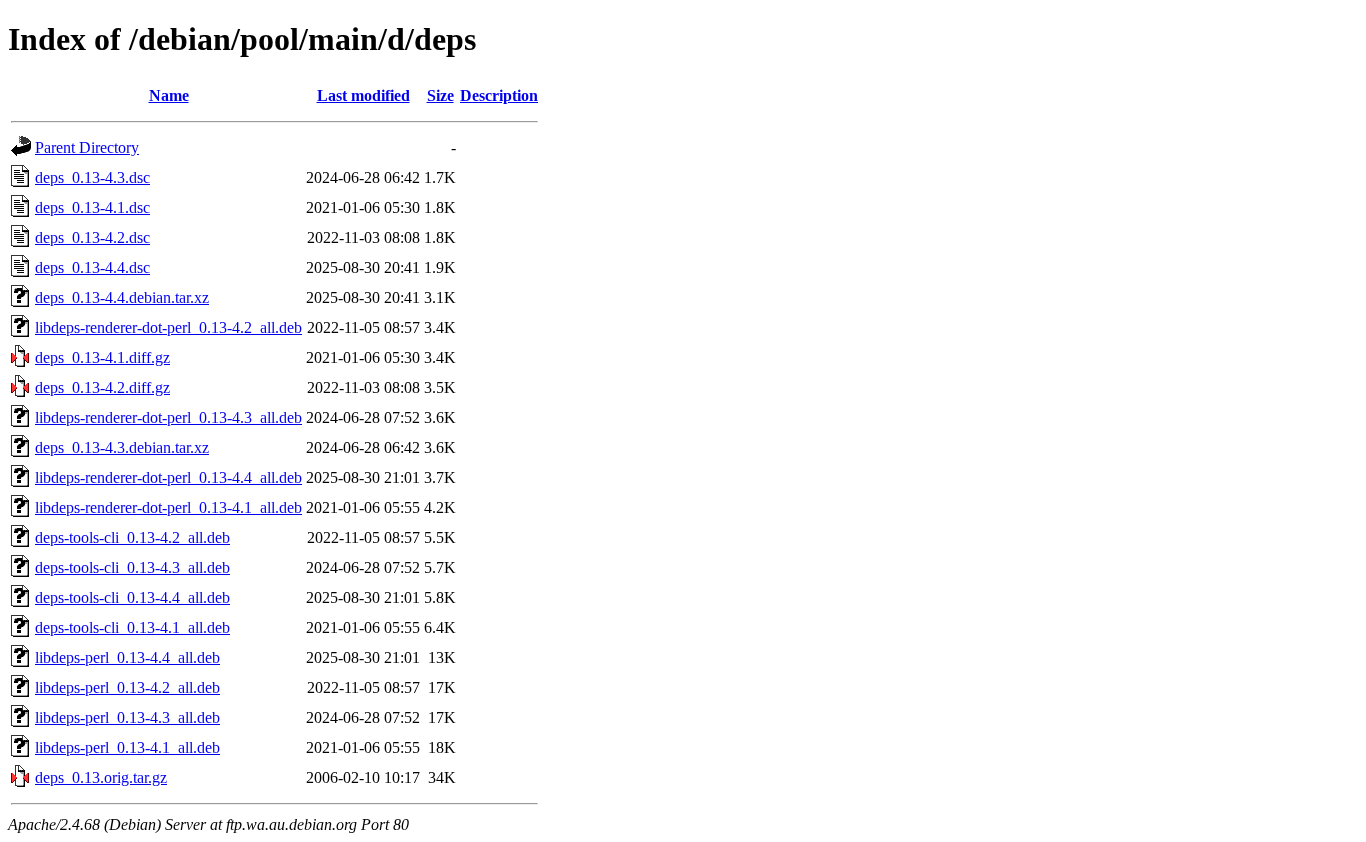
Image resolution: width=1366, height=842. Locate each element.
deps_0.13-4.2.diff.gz (102, 387)
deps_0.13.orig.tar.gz (101, 777)
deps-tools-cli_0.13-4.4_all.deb (132, 597)
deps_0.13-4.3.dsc (92, 177)
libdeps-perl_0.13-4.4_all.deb (127, 657)
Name (169, 95)
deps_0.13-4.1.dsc (92, 207)
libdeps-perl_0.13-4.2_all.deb (127, 687)
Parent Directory (87, 147)
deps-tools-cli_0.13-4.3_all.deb (132, 567)
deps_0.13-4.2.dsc (92, 237)
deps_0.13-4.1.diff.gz (102, 357)
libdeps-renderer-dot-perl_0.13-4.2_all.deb (168, 327)
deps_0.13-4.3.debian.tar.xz (122, 447)
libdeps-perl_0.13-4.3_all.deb (127, 717)
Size (440, 95)
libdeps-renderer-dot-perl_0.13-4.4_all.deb (168, 477)
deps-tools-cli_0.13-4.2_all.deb (132, 537)
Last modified (363, 95)
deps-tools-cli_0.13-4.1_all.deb (132, 627)
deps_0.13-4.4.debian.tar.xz (122, 297)
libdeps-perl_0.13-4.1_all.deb (127, 747)
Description (499, 95)
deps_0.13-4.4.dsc (92, 267)
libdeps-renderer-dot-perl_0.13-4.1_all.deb (168, 507)
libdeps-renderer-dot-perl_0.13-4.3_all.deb (168, 417)
